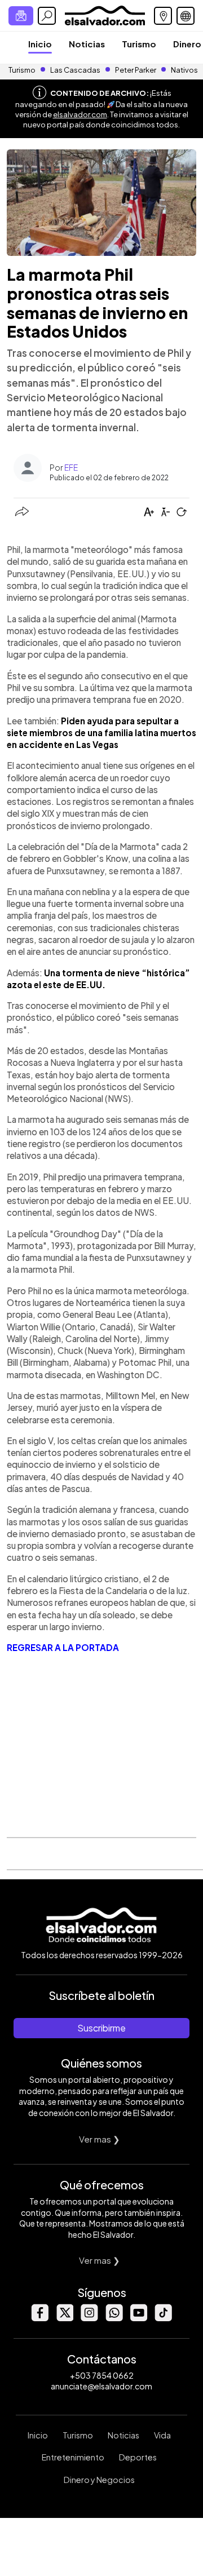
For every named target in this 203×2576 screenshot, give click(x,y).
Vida (162, 2435)
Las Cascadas (75, 70)
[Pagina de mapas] (163, 16)
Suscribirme (101, 2028)
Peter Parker (136, 70)
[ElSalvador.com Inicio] (105, 14)
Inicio (40, 44)
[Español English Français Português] (186, 16)
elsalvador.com (80, 114)
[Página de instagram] (89, 2318)
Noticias (87, 44)
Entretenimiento (73, 2457)
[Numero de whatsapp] (114, 2318)
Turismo (139, 44)
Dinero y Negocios (99, 2480)
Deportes (138, 2457)
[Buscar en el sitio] (47, 16)
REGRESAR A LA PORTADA (63, 1647)
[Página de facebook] (39, 2318)
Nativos (184, 70)
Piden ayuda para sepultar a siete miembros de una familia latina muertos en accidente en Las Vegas (101, 733)
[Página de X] (64, 2318)
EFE (71, 467)
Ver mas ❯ (100, 2139)
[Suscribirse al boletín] (21, 16)
